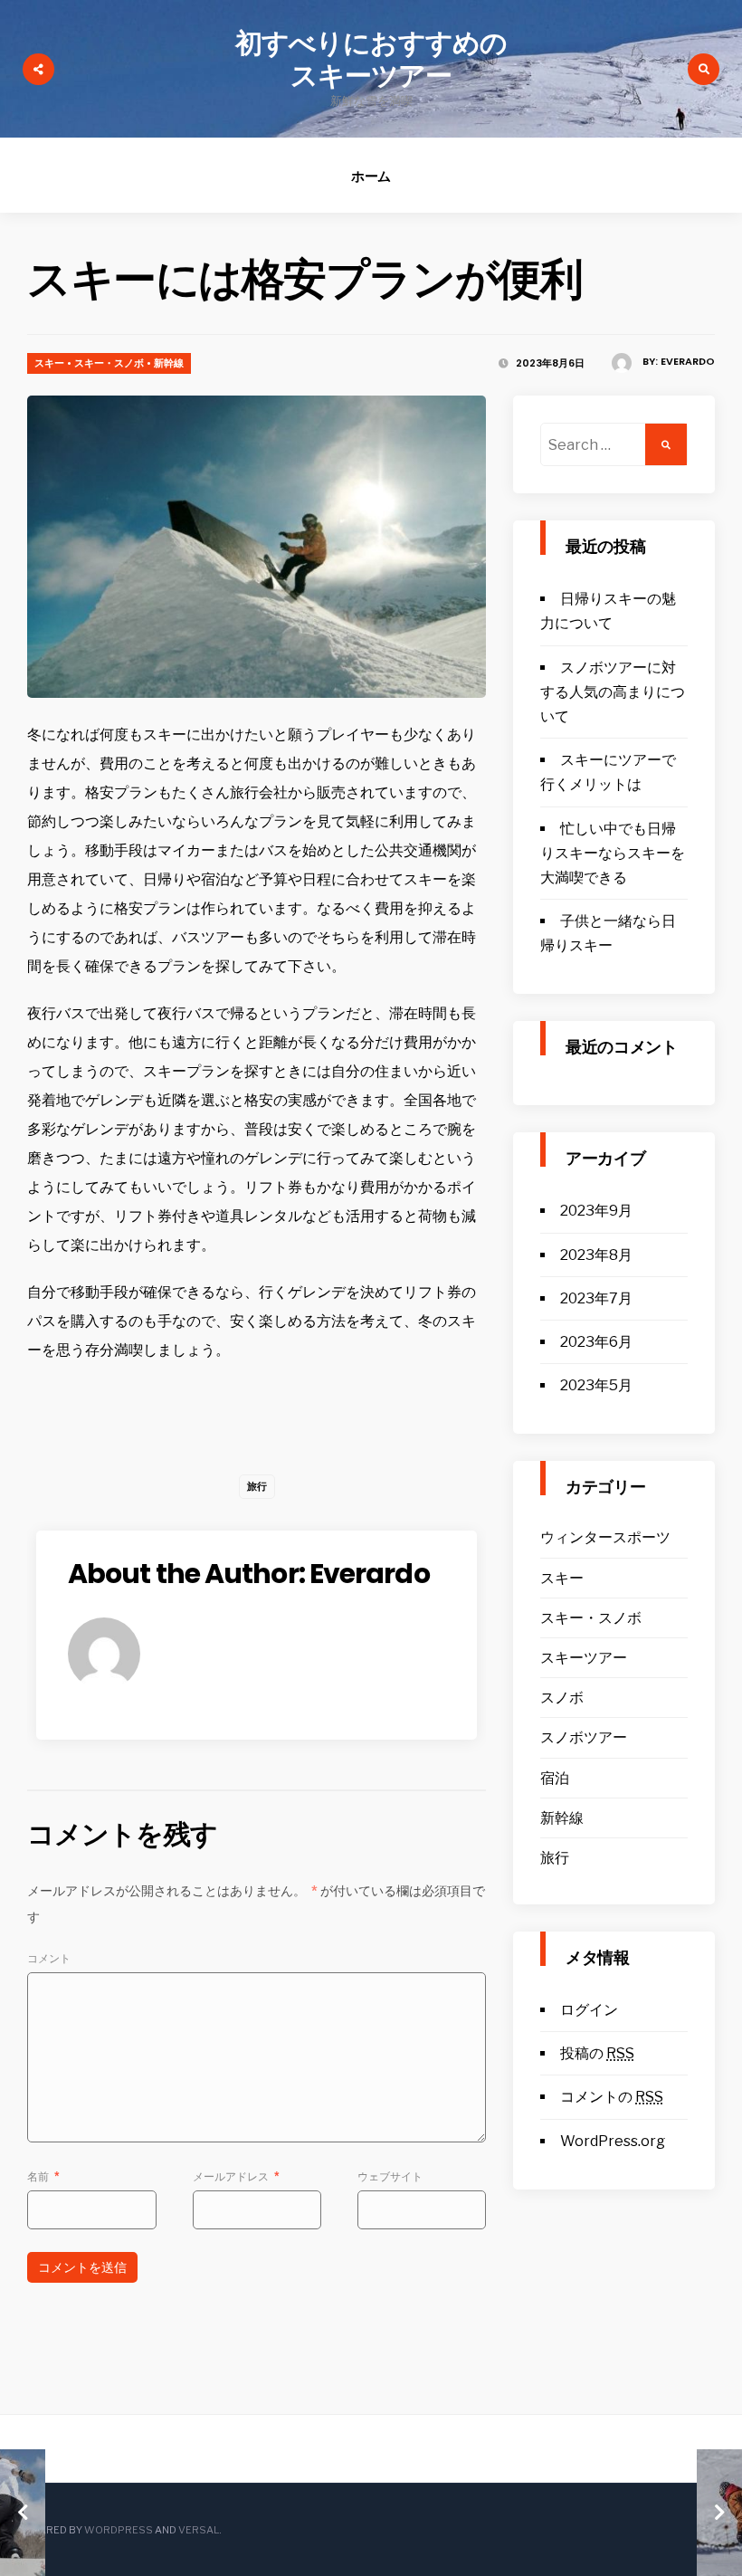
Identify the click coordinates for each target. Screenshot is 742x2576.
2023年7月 (596, 1298)
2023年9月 (596, 1211)
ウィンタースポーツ (605, 1537)
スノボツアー (584, 1737)
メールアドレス (236, 2176)
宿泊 (555, 1778)
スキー (49, 363)
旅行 (257, 1486)
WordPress (119, 2530)
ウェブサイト (390, 2176)
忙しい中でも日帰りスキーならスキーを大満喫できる (613, 853)
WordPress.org (613, 2141)
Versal (199, 2530)
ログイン (589, 2010)
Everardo (688, 361)
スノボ (562, 1698)
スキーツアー (584, 1658)
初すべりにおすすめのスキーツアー (371, 59)
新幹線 (169, 363)
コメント (49, 1958)
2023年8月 (596, 1255)
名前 (43, 2176)
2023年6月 (596, 1342)
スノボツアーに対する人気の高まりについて (613, 692)
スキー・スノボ (109, 363)
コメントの (612, 2097)
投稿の (597, 2053)
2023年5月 (596, 1385)
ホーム (371, 176)
